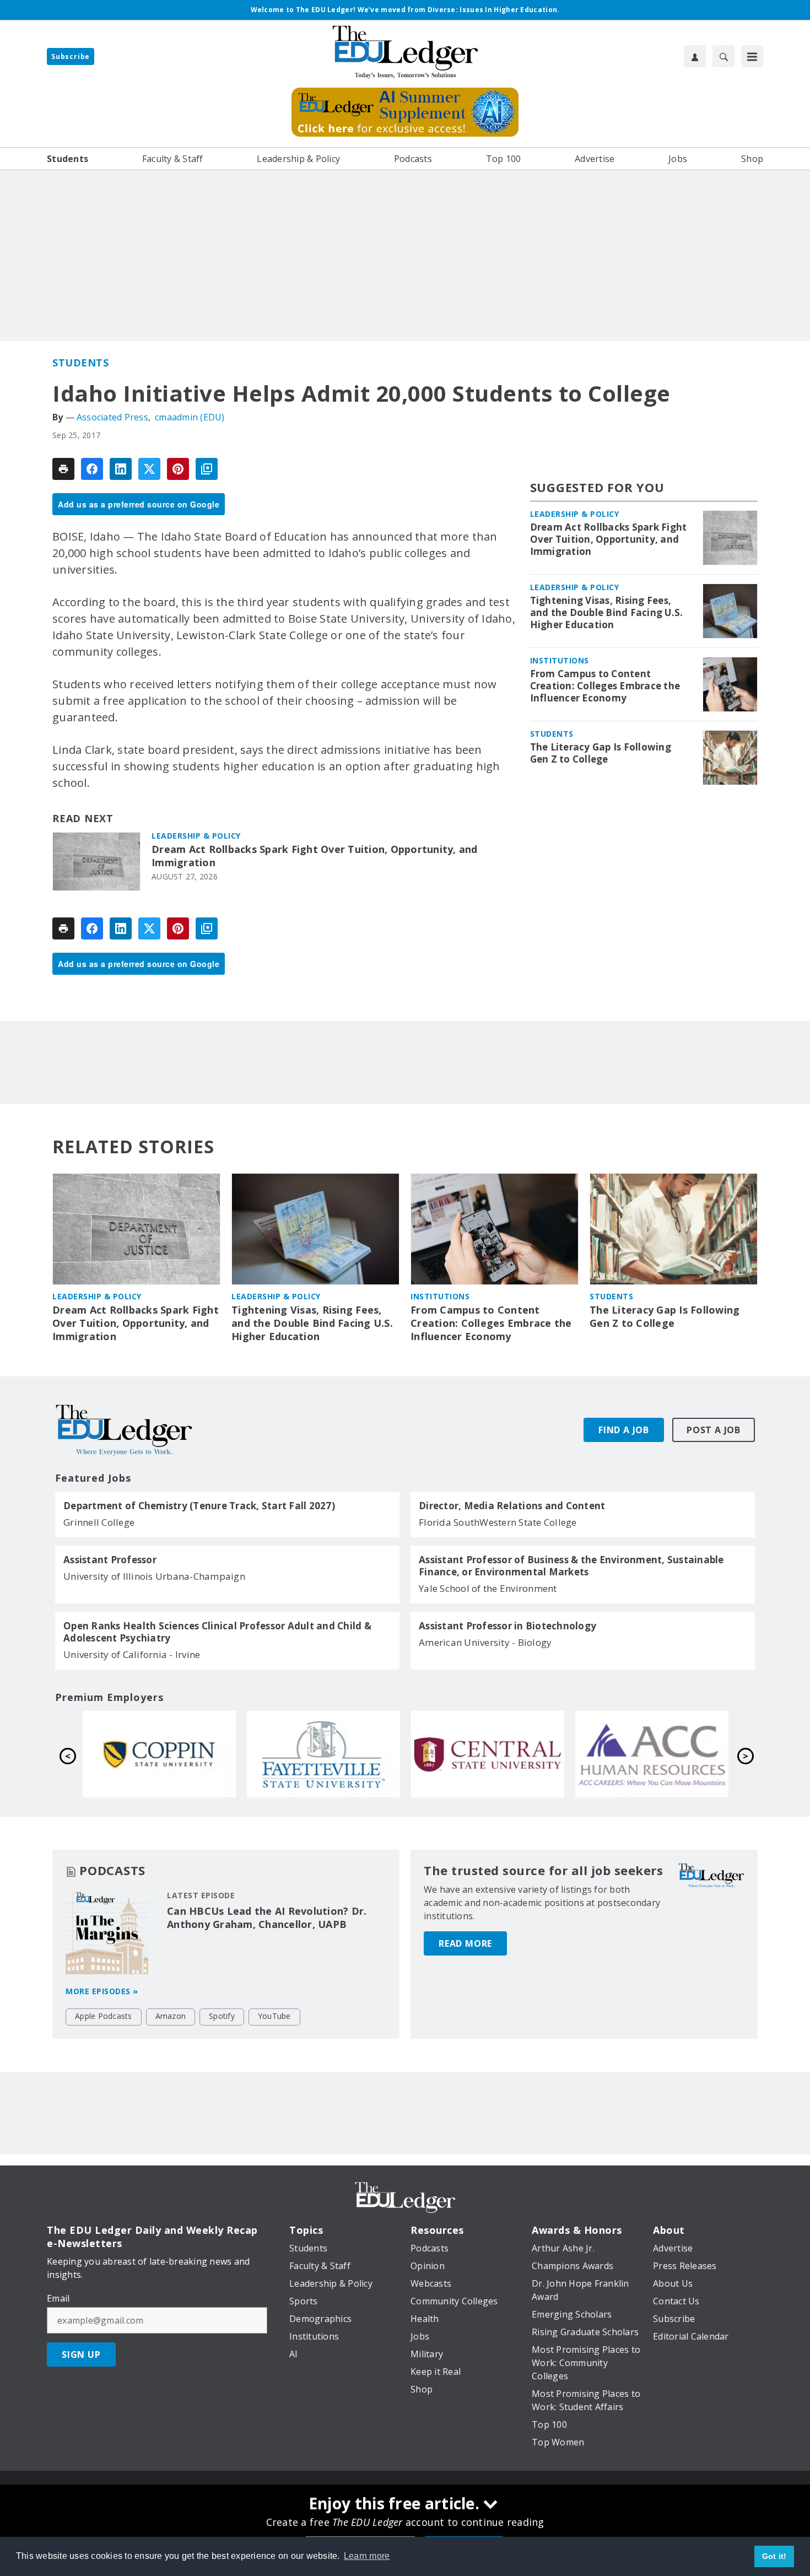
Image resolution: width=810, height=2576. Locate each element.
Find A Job (624, 1430)
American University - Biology (485, 1642)
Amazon (171, 2016)
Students (80, 363)
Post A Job (714, 1430)
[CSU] (488, 1754)
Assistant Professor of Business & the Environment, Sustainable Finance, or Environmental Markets (571, 1566)
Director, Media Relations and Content (512, 1506)
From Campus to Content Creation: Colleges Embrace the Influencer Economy (605, 686)
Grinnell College (99, 1522)
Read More (465, 1943)
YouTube (274, 2016)
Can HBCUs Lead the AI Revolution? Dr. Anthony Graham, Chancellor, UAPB (267, 1918)
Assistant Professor (110, 1560)
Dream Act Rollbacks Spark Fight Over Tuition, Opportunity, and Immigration (315, 856)
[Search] (723, 56)
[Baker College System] (159, 1754)
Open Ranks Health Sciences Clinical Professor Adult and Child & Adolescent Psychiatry (217, 1632)
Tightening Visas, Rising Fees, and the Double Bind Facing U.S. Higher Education (607, 613)
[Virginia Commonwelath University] (323, 1754)
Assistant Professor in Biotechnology (507, 1626)
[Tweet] (149, 469)
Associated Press (112, 417)
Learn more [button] (367, 2556)
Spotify (222, 2016)
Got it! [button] (774, 2556)
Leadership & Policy (196, 836)
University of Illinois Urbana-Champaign (154, 1576)
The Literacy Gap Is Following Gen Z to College (601, 753)
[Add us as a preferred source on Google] (207, 469)
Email (58, 2298)
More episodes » (102, 1991)
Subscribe (71, 56)
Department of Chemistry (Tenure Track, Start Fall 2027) (199, 1506)
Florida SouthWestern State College (498, 1522)
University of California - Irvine (132, 1654)
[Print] (63, 469)
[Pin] (178, 469)
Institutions (560, 660)
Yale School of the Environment (488, 1588)
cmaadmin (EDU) (190, 417)
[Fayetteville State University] (652, 1754)
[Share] (92, 469)
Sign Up (81, 2354)
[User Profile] (695, 56)
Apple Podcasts (104, 2016)
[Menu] (752, 56)
